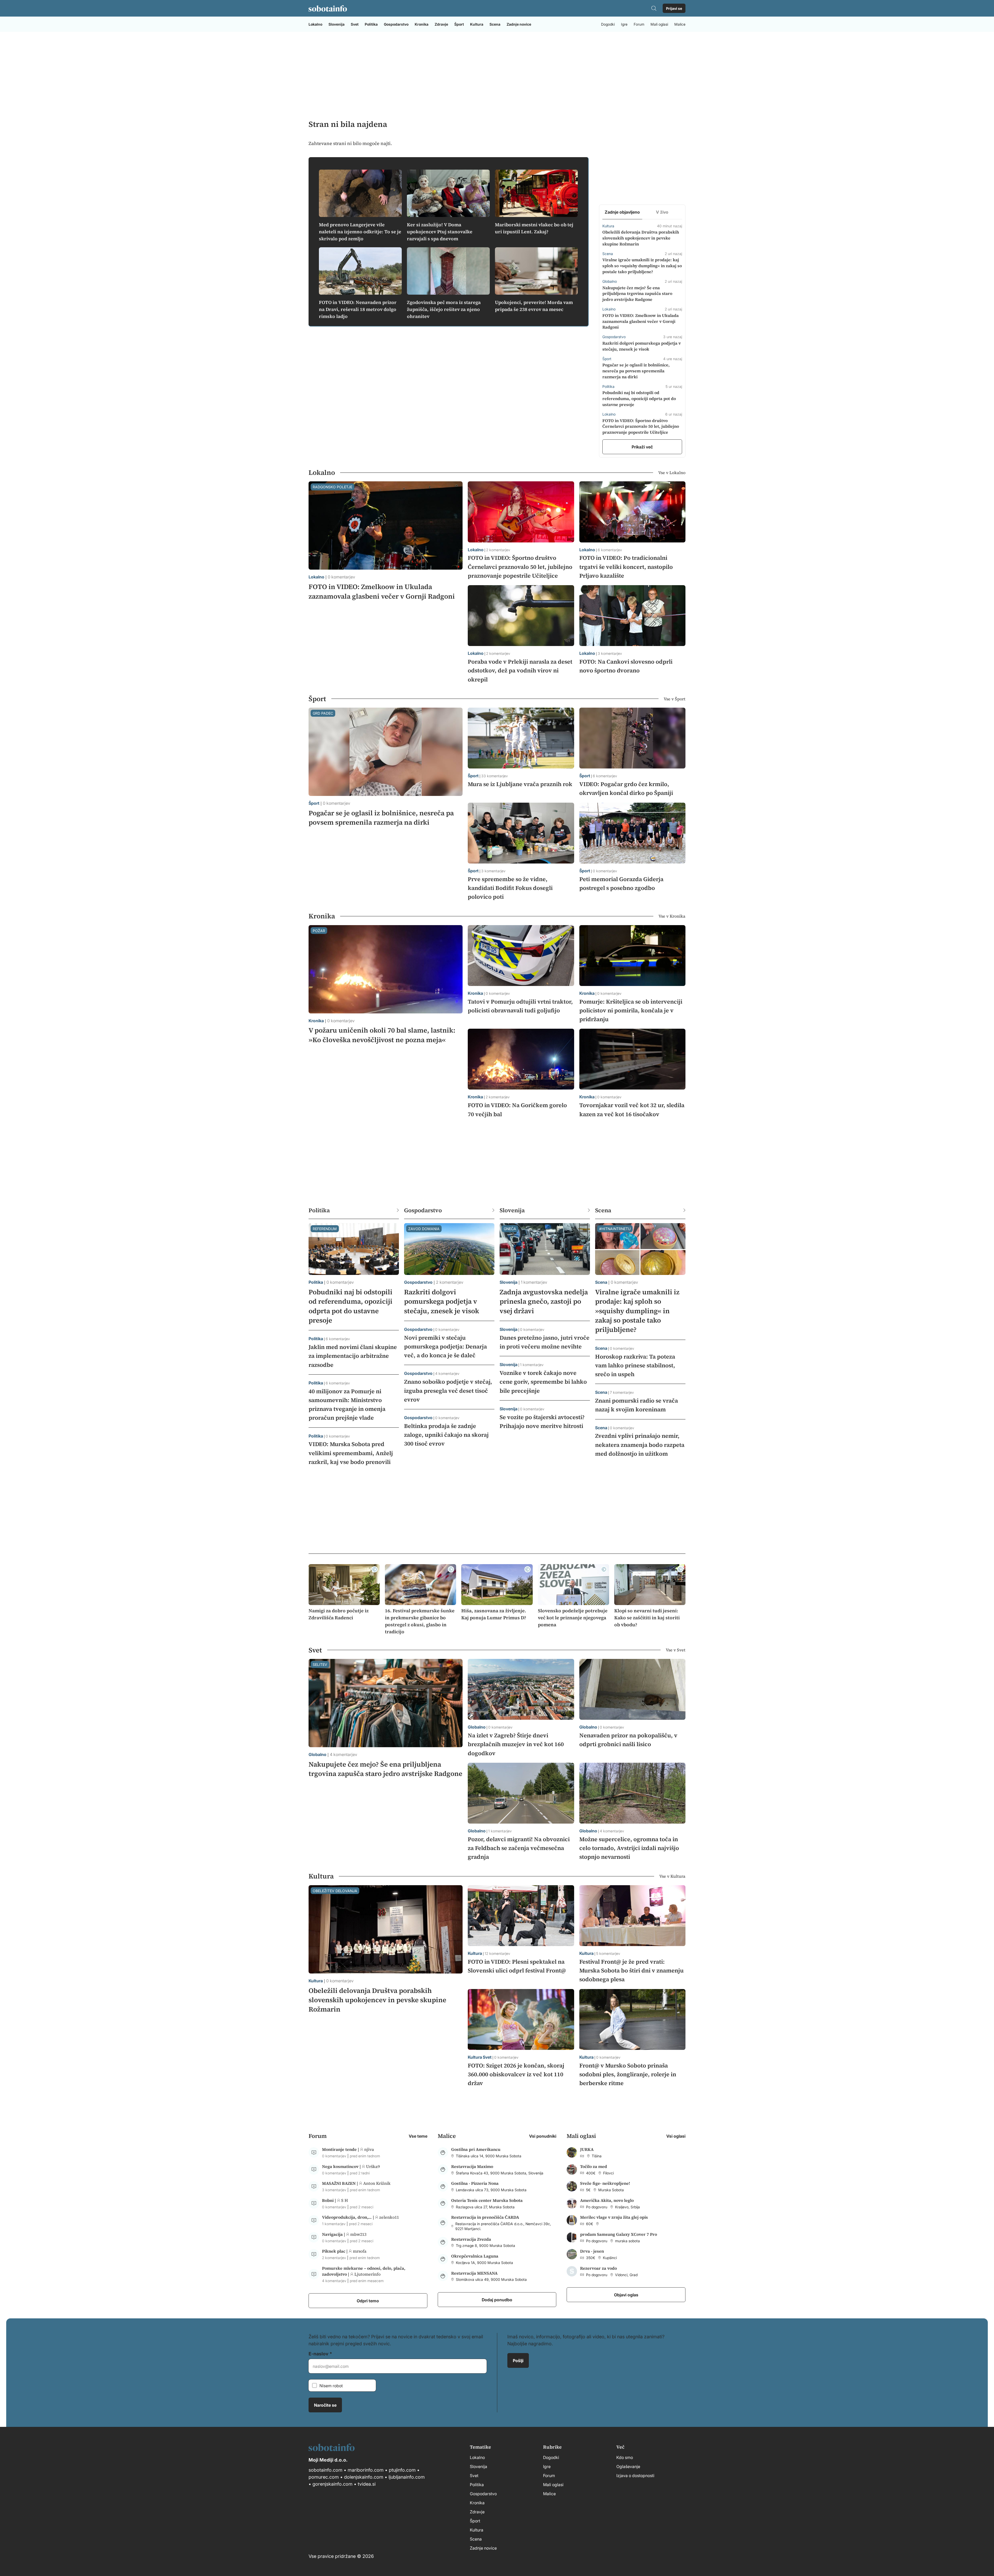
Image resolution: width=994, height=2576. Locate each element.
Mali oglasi (659, 24)
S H (345, 2200)
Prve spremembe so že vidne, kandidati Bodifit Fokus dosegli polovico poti (510, 888)
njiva (369, 2149)
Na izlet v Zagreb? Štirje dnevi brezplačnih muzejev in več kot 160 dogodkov (516, 1744)
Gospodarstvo (396, 24)
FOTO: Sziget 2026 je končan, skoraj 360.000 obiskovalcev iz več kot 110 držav (516, 2074)
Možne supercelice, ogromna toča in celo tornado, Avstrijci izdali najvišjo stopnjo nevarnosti (629, 1848)
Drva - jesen (592, 2251)
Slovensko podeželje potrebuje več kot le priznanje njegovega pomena (573, 1618)
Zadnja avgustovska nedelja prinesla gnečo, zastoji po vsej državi (544, 1301)
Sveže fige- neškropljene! (605, 2183)
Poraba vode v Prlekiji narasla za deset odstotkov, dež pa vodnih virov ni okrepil (520, 670)
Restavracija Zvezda (471, 2239)
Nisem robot (331, 2385)
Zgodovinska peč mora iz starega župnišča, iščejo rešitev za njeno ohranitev (444, 309)
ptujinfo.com (402, 2470)
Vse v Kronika (672, 916)
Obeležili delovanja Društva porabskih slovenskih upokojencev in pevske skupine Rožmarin (641, 238)
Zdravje (441, 24)
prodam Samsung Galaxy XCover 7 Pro (619, 2234)
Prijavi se (674, 8)
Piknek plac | (335, 2251)
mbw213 (358, 2234)
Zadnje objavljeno (622, 212)
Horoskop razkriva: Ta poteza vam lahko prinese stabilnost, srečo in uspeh (635, 1365)
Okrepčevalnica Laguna (475, 2256)
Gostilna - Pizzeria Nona (475, 2183)
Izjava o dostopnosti (635, 2475)
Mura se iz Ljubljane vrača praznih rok (520, 784)
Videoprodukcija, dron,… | (349, 2217)
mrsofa (360, 2251)
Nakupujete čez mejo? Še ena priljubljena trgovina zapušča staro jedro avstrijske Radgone (637, 294)
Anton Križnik (377, 2183)
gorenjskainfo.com (332, 2484)
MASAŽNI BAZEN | (341, 2183)
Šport (459, 24)
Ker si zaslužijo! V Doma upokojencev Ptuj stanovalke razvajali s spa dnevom (440, 232)
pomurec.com (324, 2477)
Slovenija (337, 24)
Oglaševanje (628, 2466)
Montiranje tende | (341, 2149)
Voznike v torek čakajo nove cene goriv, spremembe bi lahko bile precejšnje (543, 1382)
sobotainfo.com (326, 2470)
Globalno (317, 1754)
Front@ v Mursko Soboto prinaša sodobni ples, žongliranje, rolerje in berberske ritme (628, 2074)
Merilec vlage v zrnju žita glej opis (614, 2217)
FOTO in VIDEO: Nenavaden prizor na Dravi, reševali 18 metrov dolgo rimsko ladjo (358, 309)
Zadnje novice (519, 24)
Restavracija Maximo (472, 2166)
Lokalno (315, 24)
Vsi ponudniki (543, 2136)
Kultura (477, 24)
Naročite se (325, 2405)
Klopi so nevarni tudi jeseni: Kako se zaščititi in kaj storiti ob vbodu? (647, 1618)
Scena (495, 24)
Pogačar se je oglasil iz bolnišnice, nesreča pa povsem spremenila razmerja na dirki (636, 371)
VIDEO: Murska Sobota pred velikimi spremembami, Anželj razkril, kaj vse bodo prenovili (351, 1453)
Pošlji (518, 2360)
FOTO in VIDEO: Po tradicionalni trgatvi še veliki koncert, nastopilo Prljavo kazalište (626, 567)
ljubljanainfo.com (407, 2477)
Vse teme (418, 2136)
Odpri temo (368, 2301)
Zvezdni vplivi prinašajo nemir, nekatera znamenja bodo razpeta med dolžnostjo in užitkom (640, 1445)
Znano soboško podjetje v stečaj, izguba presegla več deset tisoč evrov (448, 1390)
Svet (355, 24)
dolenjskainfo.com (364, 2477)
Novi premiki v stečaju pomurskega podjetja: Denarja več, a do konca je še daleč (445, 1346)
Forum (639, 24)
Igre (624, 24)
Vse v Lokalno (672, 473)
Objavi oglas (626, 2295)
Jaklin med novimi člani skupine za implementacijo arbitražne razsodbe (353, 1356)
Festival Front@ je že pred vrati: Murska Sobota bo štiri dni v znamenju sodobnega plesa (631, 1970)
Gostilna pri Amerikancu (476, 2149)
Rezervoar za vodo (598, 2268)
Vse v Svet (676, 1650)
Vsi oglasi (676, 2136)
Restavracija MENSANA (474, 2273)
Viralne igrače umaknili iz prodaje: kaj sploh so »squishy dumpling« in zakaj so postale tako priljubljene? (642, 266)
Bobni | (330, 2200)
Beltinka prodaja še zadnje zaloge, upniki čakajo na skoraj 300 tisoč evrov (446, 1435)
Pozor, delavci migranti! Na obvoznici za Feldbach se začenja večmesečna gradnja (519, 1848)
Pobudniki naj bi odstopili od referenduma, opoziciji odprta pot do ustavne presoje (639, 398)
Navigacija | (334, 2234)
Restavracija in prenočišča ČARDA (485, 2217)
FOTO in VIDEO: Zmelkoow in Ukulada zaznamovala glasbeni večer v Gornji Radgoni (641, 321)
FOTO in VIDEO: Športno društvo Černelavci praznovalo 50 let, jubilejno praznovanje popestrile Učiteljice (641, 426)
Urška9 (373, 2166)
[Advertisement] (497, 75)
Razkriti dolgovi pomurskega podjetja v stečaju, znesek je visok (442, 1301)
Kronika (422, 24)
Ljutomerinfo (367, 2274)
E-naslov (319, 2353)
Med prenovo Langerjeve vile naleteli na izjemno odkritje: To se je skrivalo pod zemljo (360, 232)
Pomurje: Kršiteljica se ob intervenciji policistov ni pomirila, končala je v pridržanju (631, 1010)
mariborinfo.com (366, 2470)
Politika (371, 24)
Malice (680, 24)
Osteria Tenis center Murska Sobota (487, 2200)
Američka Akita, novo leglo (607, 2200)
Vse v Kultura (672, 1876)
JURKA (587, 2149)
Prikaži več (642, 447)
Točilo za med (594, 2166)
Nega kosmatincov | (342, 2166)
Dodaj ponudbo (497, 2299)
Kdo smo (625, 2457)
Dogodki (608, 24)
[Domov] (328, 8)
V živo (662, 212)
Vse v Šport (675, 699)
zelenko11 (389, 2217)
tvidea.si (367, 2484)
